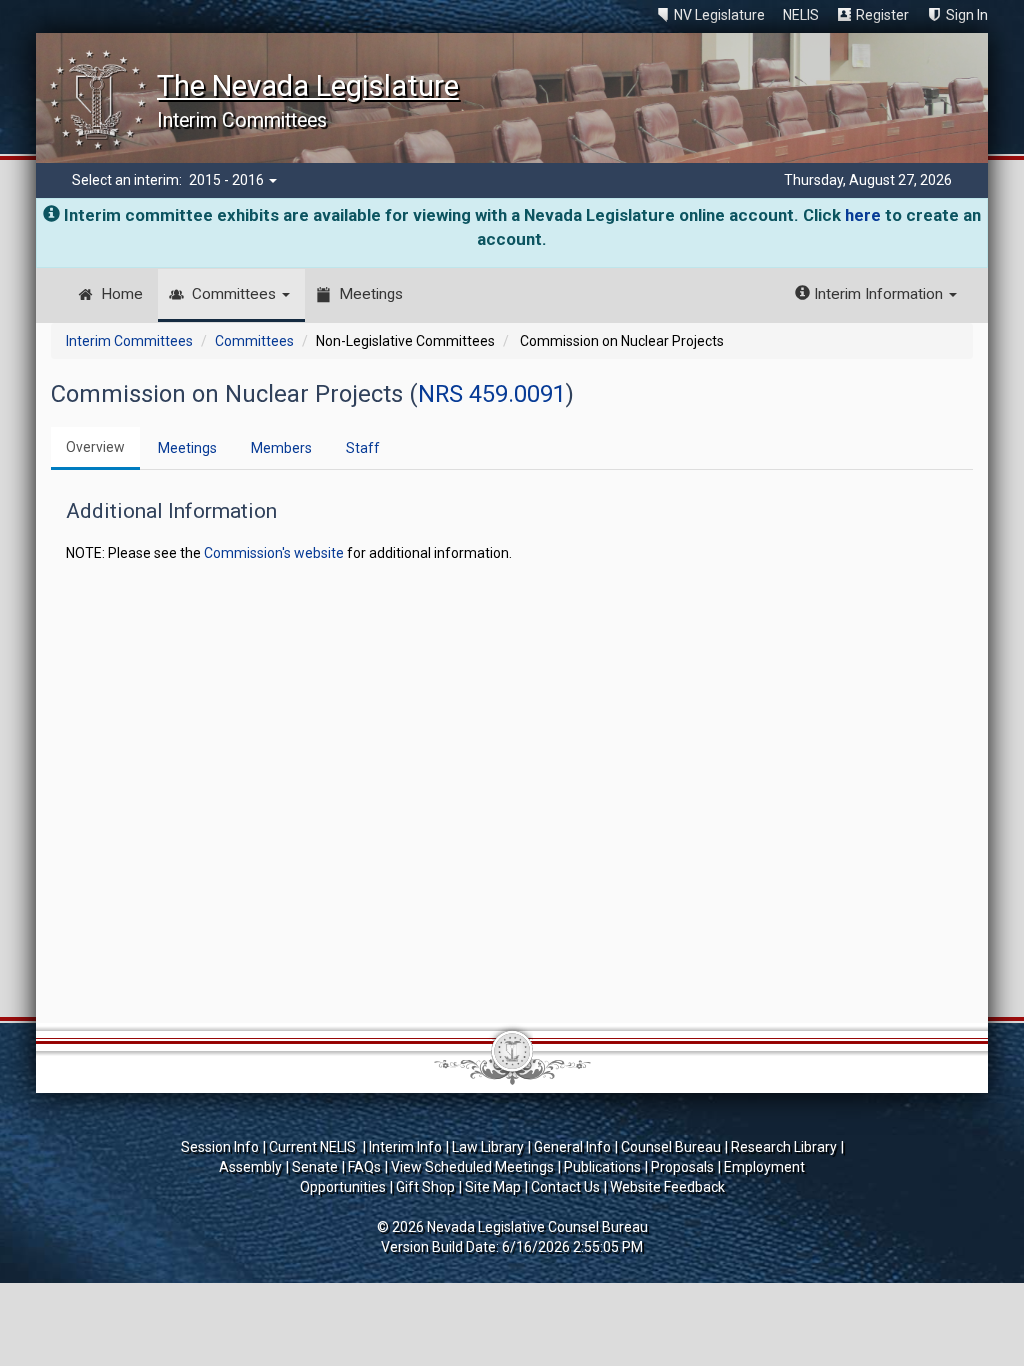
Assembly (250, 1167)
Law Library (488, 1147)
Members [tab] (281, 448)
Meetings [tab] (187, 448)
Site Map (493, 1187)
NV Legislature (719, 15)
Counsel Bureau (671, 1147)
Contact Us (565, 1187)
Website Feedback (667, 1187)
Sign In (967, 15)
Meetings (371, 294)
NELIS (801, 15)
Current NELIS (314, 1147)
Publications (602, 1167)
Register (882, 15)
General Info (572, 1147)
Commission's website (274, 553)
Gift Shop (425, 1187)
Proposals (682, 1167)
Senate (315, 1167)
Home (122, 294)
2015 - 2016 (228, 180)
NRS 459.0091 (492, 394)
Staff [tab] (363, 448)
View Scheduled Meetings (472, 1167)
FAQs (364, 1167)
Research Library (784, 1147)
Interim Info (405, 1147)
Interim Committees (129, 341)
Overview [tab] (95, 447)
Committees (236, 294)
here (863, 215)
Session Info (220, 1147)
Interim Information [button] (878, 294)
